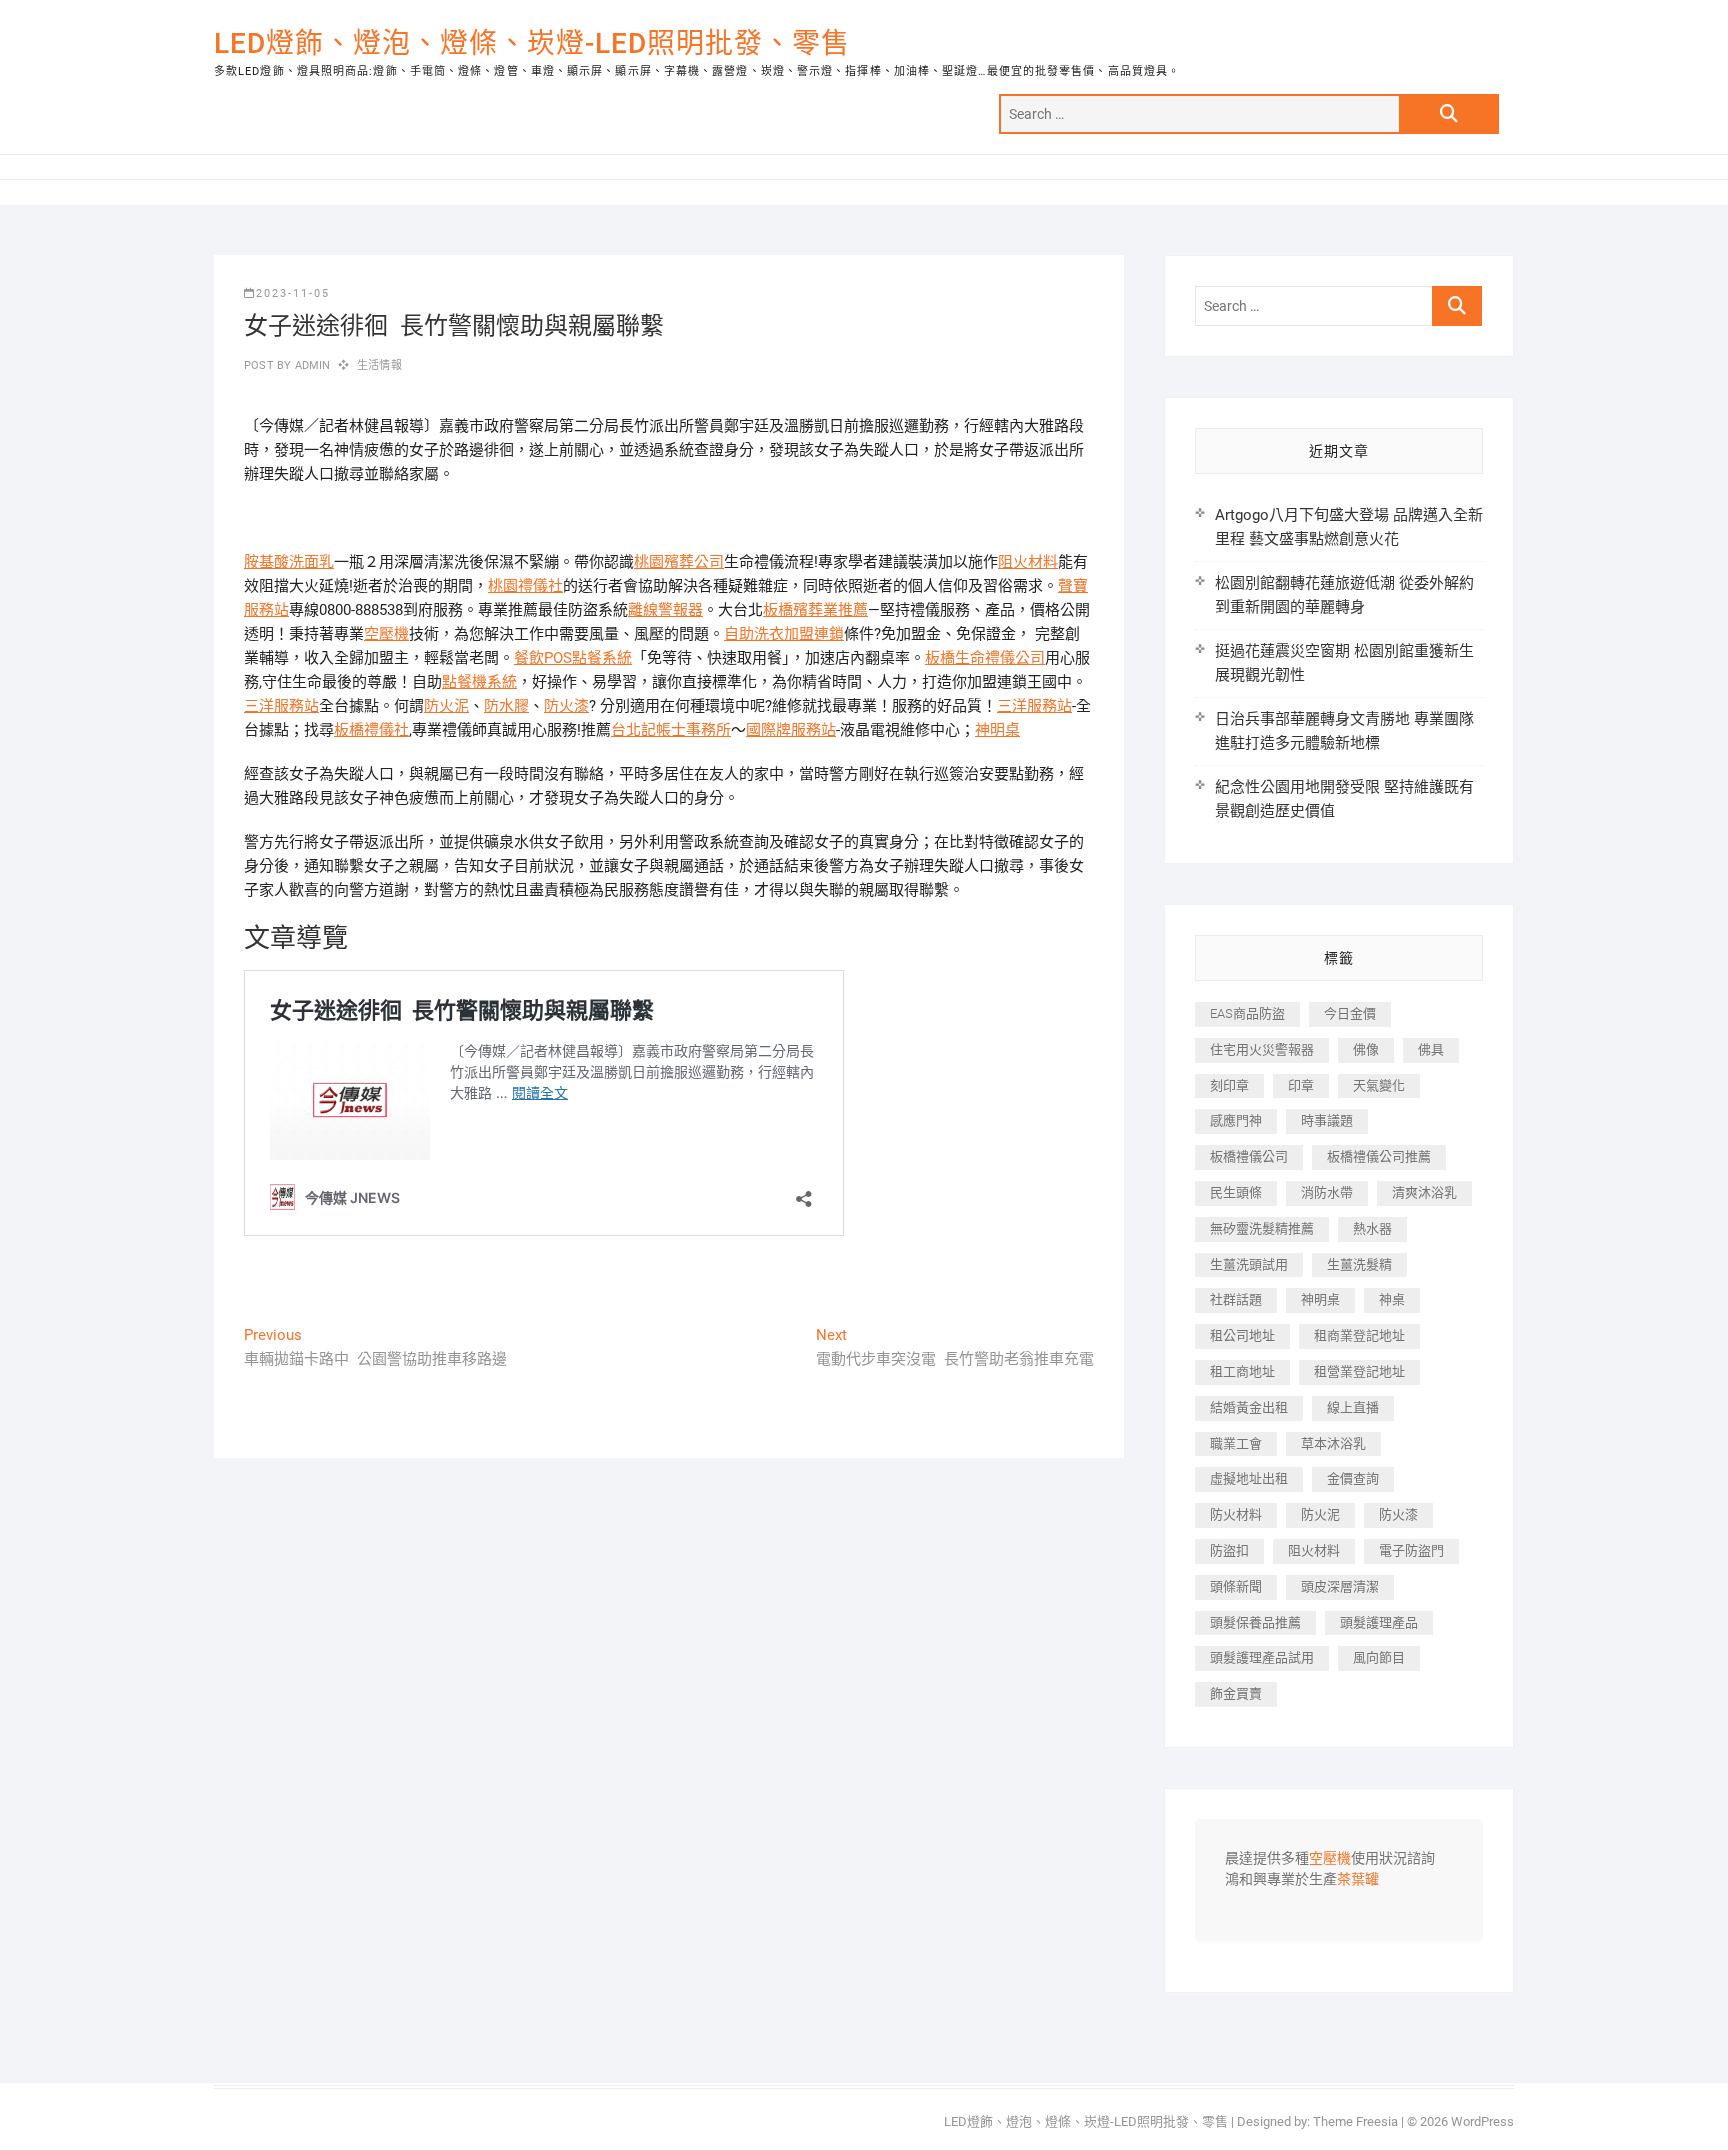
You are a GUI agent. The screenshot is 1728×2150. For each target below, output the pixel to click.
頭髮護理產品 (1379, 1622)
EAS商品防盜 (1247, 1013)
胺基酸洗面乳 (289, 562)
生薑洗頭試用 (1249, 1264)
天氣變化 (1379, 1085)
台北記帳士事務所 (671, 730)
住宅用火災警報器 (1262, 1049)
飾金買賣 (1236, 1693)
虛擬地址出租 (1249, 1478)
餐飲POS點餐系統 (573, 658)
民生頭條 (1236, 1192)
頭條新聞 (1236, 1586)
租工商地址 (1242, 1371)
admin (310, 365)
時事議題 (1327, 1120)
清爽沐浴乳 (1424, 1192)
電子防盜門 (1411, 1550)
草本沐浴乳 (1333, 1443)
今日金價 (1350, 1013)
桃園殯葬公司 (679, 562)
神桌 (1392, 1299)
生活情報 (379, 365)
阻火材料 (1028, 562)
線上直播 (1353, 1407)
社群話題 (1236, 1299)
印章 (1301, 1085)
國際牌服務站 (791, 730)
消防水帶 (1327, 1192)
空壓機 (386, 634)
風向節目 (1379, 1657)
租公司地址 (1242, 1335)
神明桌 (997, 730)
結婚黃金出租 (1249, 1407)
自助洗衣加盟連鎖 (784, 634)
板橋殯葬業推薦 (815, 610)
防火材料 (1236, 1514)
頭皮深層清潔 (1340, 1586)
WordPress (1482, 2121)
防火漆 (566, 706)
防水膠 (506, 706)
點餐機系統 (479, 682)
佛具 (1431, 1049)
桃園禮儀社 (525, 586)
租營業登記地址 (1359, 1371)
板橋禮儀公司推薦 (1379, 1156)
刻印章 (1229, 1085)
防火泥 (446, 706)
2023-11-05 (293, 293)
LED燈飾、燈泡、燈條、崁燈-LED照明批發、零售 (532, 43)
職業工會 (1236, 1443)
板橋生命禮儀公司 (985, 658)
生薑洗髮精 (1359, 1264)
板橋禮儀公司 (1249, 1156)
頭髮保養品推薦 (1255, 1622)
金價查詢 (1353, 1478)
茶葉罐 (1358, 1880)
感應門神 (1236, 1120)
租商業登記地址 (1359, 1335)
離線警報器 (665, 610)
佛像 (1366, 1049)
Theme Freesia (1355, 2121)
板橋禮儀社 (371, 730)
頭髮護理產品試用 (1262, 1657)
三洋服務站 (281, 706)
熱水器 (1372, 1228)
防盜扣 (1229, 1550)
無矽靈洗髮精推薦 (1262, 1228)
